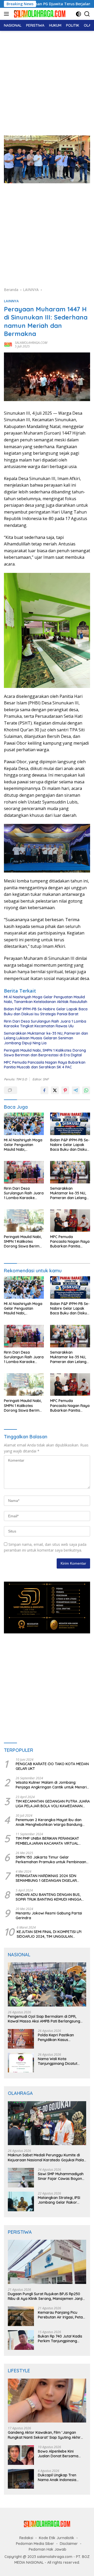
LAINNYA (11, 301)
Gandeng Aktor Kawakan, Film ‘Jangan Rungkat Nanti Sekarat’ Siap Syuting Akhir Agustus (44, 2435)
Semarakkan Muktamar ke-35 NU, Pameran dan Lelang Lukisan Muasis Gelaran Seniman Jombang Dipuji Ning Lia (46, 1038)
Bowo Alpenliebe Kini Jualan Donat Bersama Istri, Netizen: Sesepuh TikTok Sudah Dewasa (58, 2454)
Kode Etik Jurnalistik (57, 2538)
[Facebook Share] (44, 1090)
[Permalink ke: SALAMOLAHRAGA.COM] (8, 344)
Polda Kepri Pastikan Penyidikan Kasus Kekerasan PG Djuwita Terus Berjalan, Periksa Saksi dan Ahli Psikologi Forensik (58, 2037)
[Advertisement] (47, 81)
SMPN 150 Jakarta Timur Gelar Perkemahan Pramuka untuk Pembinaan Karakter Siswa (51, 1860)
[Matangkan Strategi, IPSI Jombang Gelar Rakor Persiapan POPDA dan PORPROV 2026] (21, 2201)
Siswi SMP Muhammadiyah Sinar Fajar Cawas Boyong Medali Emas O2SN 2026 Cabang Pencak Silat (61, 2176)
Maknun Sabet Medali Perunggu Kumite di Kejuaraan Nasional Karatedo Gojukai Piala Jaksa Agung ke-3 (46, 2157)
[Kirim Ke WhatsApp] (86, 1090)
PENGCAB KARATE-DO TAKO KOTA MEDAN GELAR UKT (52, 1766)
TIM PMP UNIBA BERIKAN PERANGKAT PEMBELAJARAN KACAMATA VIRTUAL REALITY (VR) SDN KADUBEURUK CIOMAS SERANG (50, 1841)
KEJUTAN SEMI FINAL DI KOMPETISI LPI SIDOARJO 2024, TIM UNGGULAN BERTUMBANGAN (49, 1934)
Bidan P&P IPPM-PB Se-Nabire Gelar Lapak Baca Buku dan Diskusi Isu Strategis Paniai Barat (46, 1011)
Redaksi (26, 2538)
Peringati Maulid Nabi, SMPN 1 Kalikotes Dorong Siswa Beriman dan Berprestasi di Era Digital (45, 1053)
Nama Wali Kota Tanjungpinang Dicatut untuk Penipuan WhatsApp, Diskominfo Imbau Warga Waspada (61, 2061)
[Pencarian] (87, 14)
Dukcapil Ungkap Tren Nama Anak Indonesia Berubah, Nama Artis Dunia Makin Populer (61, 2477)
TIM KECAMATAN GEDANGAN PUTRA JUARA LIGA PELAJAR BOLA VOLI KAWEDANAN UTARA (53, 1804)
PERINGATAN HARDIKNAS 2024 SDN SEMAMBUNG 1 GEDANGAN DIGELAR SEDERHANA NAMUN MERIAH (46, 1878)
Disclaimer (69, 2544)
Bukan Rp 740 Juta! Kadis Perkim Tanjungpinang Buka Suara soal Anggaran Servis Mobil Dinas (61, 2339)
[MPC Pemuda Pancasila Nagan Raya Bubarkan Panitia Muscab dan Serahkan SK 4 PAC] (70, 1221)
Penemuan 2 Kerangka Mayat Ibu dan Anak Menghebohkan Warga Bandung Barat (49, 1822)
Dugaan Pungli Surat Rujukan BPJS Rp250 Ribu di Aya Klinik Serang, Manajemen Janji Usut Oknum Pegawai (45, 2296)
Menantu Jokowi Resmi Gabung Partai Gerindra (49, 1916)
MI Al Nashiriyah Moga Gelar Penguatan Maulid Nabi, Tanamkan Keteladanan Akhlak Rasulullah (46, 999)
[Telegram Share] (76, 1090)
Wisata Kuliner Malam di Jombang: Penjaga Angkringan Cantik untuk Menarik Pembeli (52, 1785)
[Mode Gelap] (78, 14)
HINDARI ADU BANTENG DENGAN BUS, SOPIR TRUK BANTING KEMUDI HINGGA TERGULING (49, 1897)
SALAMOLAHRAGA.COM (31, 343)
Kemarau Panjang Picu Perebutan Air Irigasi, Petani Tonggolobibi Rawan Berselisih (62, 2315)
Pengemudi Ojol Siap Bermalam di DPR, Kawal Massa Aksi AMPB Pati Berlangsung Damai (44, 2019)
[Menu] (7, 14)
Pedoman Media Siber (35, 2544)
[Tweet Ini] (55, 1090)
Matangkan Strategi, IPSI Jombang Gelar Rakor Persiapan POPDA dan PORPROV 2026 (59, 2200)
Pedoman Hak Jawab (48, 2549)
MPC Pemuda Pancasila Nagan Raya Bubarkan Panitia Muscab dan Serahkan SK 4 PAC (45, 1065)
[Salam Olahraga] (39, 14)
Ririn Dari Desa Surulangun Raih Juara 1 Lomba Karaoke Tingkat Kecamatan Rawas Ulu (45, 1024)
